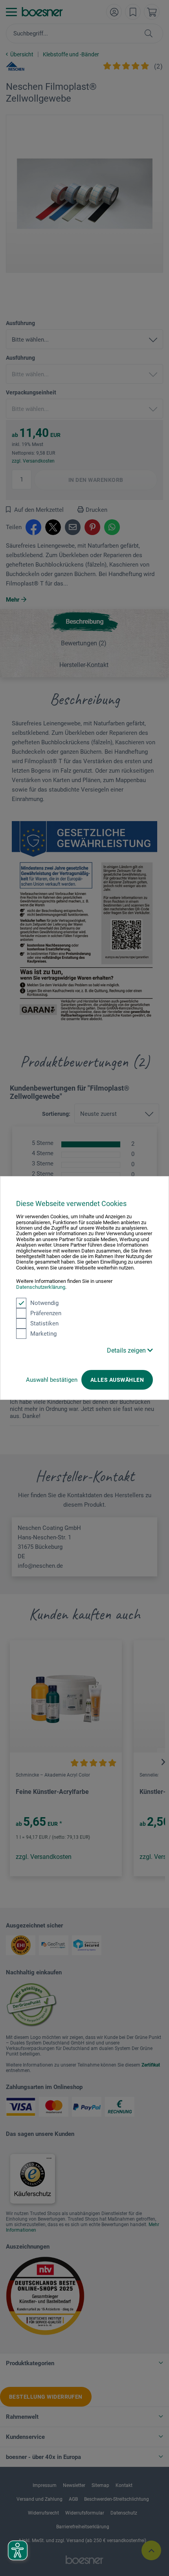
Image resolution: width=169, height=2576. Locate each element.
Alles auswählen (117, 1380)
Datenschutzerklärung (41, 1287)
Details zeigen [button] (127, 1350)
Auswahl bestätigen (52, 1380)
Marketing (43, 1334)
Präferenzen (46, 1313)
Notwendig (44, 1303)
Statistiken (44, 1323)
